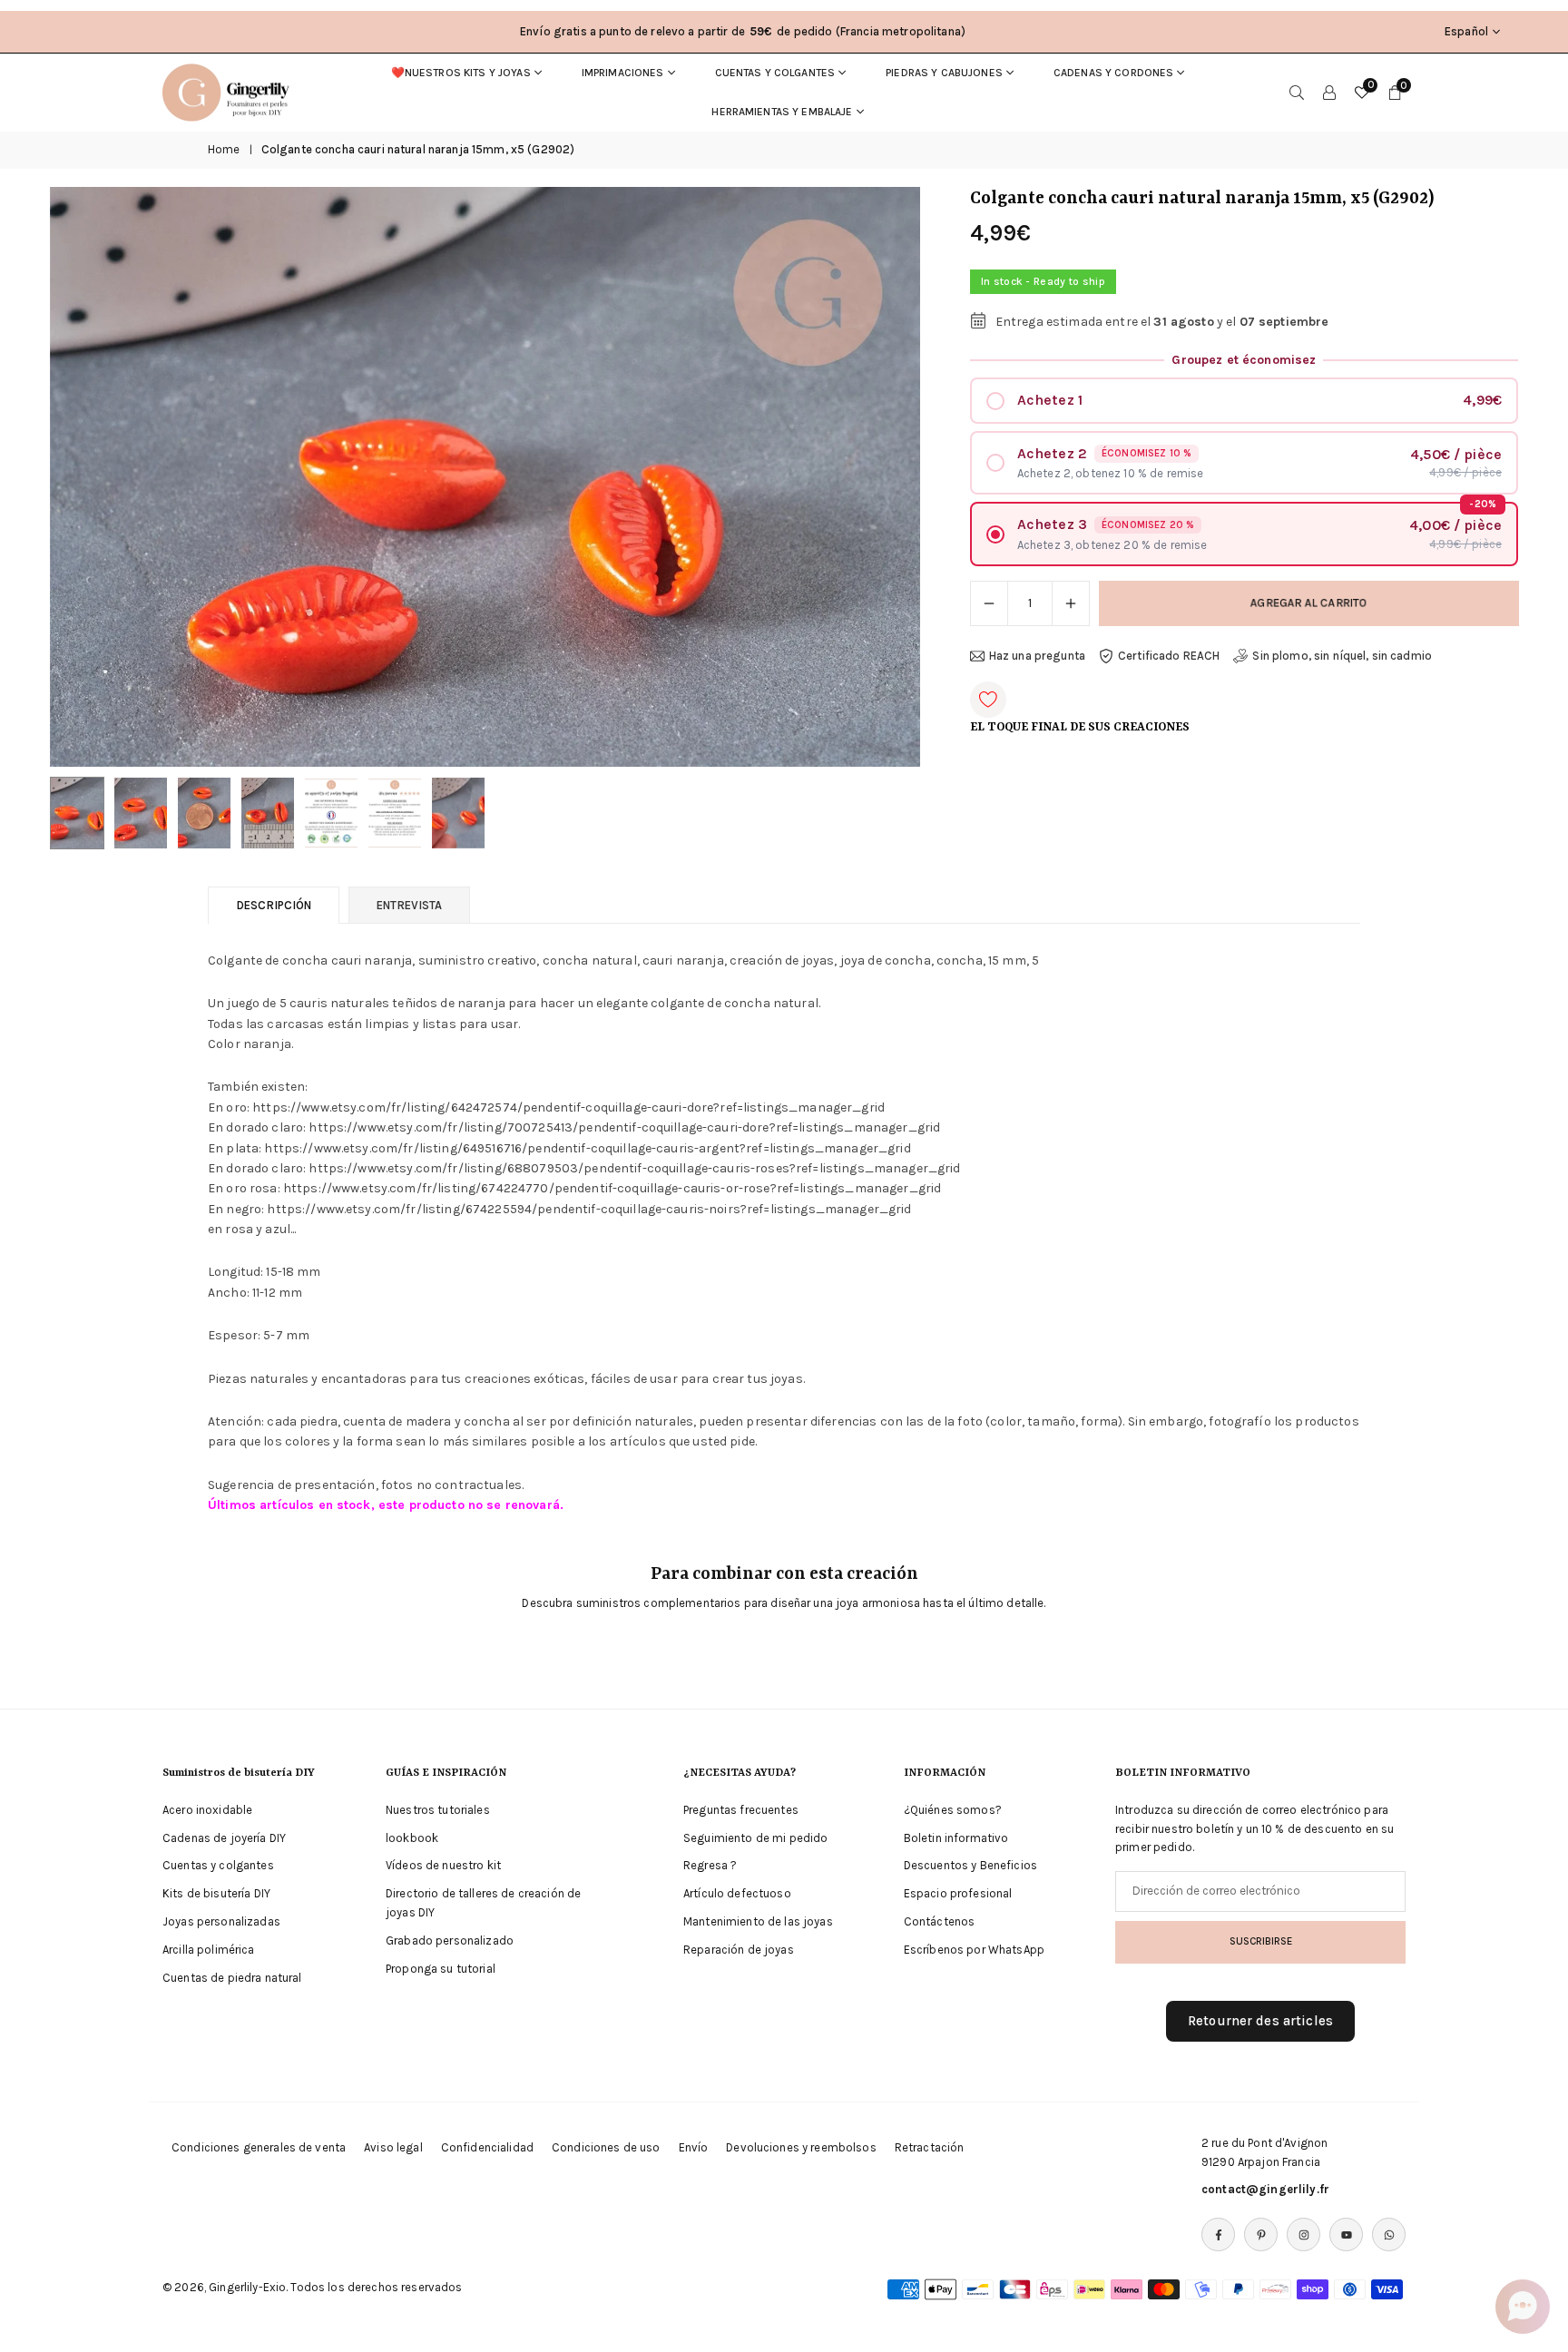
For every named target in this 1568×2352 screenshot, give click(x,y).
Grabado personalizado (450, 1940)
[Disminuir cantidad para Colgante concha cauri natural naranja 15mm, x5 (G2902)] (989, 603)
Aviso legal (393, 2147)
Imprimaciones (623, 73)
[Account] (1329, 93)
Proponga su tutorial (441, 1968)
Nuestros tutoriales (438, 1810)
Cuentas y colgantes (775, 73)
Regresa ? (710, 1865)
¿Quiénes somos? (953, 1810)
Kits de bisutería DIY (216, 1893)
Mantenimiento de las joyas (758, 1921)
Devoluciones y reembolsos (801, 2147)
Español (1466, 31)
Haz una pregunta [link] (1037, 656)
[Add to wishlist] (988, 700)
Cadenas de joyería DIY (224, 1837)
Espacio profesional (958, 1893)
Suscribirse (1261, 1941)
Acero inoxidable (207, 1810)
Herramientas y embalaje (782, 112)
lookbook (412, 1837)
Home (224, 149)
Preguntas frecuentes (741, 1810)
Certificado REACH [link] (1169, 656)
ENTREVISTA (409, 905)
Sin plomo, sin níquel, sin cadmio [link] (1342, 656)
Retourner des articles (1260, 2021)
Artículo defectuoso (737, 1893)
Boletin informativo (956, 1837)
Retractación (930, 2147)
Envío (694, 2147)
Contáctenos (940, 1921)
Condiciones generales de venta (259, 2147)
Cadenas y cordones (1114, 73)
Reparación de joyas (739, 1950)
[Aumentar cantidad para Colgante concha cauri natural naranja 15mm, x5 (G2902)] (1071, 603)
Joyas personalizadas (221, 1921)
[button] (876, 477)
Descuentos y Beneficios (970, 1865)
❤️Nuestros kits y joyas (461, 73)
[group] (485, 477)
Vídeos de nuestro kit (443, 1865)
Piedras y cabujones (944, 73)
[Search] (1297, 93)
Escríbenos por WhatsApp (974, 1950)
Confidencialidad (487, 2147)
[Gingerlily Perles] (230, 91)
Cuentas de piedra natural (232, 1977)
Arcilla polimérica (209, 1950)
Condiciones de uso (606, 2147)
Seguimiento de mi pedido (755, 1837)
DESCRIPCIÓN (274, 905)
